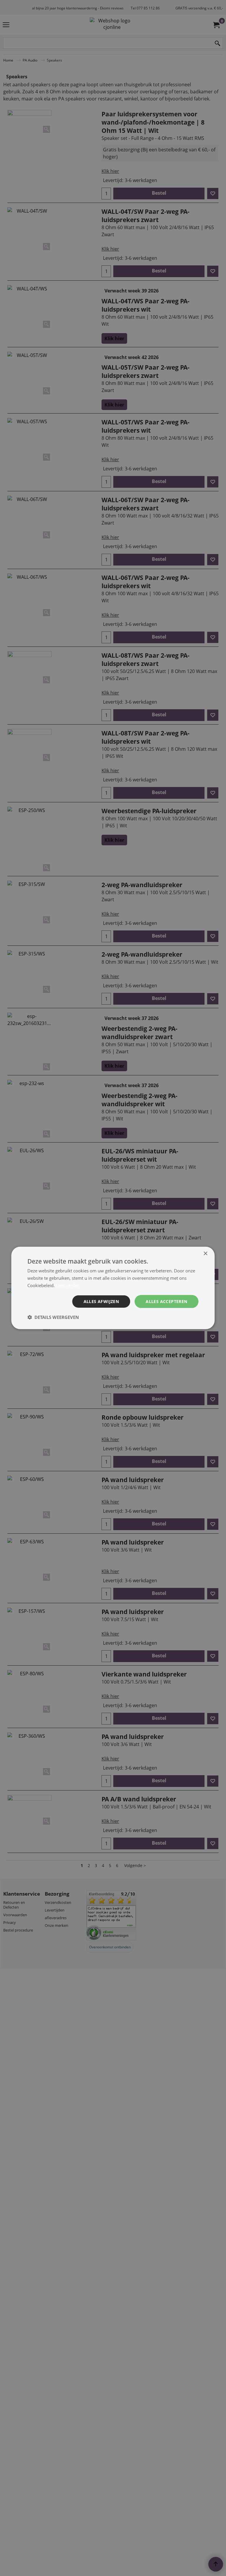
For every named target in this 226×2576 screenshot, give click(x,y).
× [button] (205, 1254)
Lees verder (68, 1285)
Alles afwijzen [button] (101, 1301)
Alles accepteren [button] (166, 1301)
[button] (53, 1317)
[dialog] (113, 1288)
